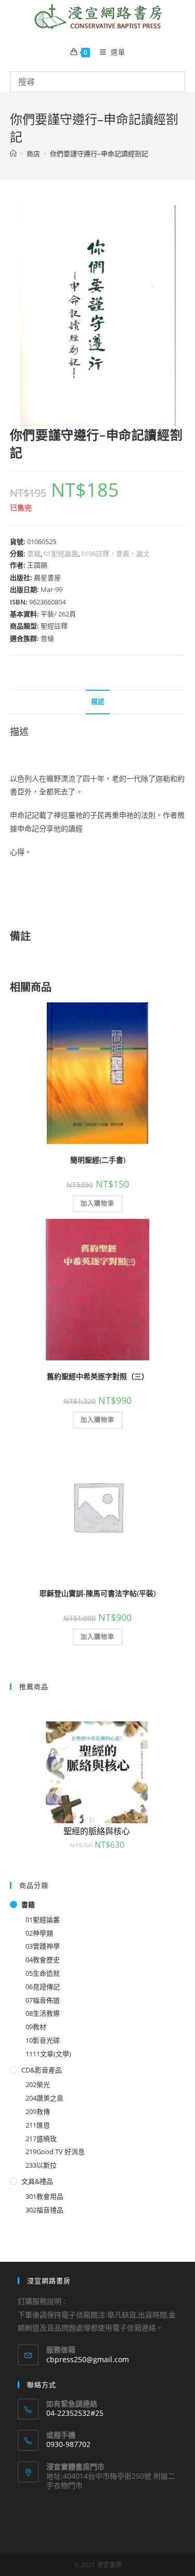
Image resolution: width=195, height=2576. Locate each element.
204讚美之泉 (44, 2098)
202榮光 (38, 2084)
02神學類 (39, 1933)
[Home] (13, 153)
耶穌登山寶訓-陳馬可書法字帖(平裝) (97, 1593)
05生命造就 (43, 1973)
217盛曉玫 (41, 2139)
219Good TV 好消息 (55, 2152)
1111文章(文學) (48, 2054)
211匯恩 (38, 2125)
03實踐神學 (43, 1946)
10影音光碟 (43, 2040)
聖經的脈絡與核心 (97, 1831)
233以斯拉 (41, 2165)
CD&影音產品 (42, 2070)
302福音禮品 (44, 2210)
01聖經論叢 (61, 553)
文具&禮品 (37, 2181)
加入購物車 (98, 1203)
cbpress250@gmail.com (88, 2359)
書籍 (34, 553)
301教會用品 (44, 2196)
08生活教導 (43, 2013)
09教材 (36, 2027)
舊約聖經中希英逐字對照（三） (98, 1376)
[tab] (98, 702)
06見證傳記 (43, 1987)
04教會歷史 (43, 1960)
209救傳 (38, 2111)
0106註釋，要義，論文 (115, 553)
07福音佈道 (43, 2000)
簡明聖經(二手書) (98, 1160)
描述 (98, 701)
